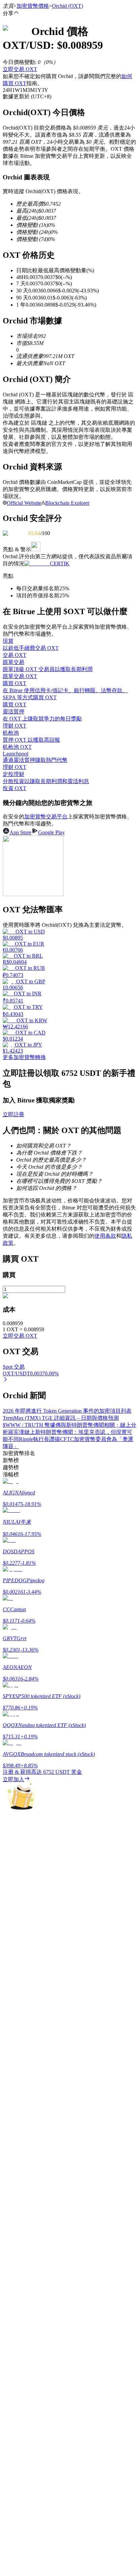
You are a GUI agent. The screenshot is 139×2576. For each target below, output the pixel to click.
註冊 (18, 2026)
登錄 (8, 2026)
